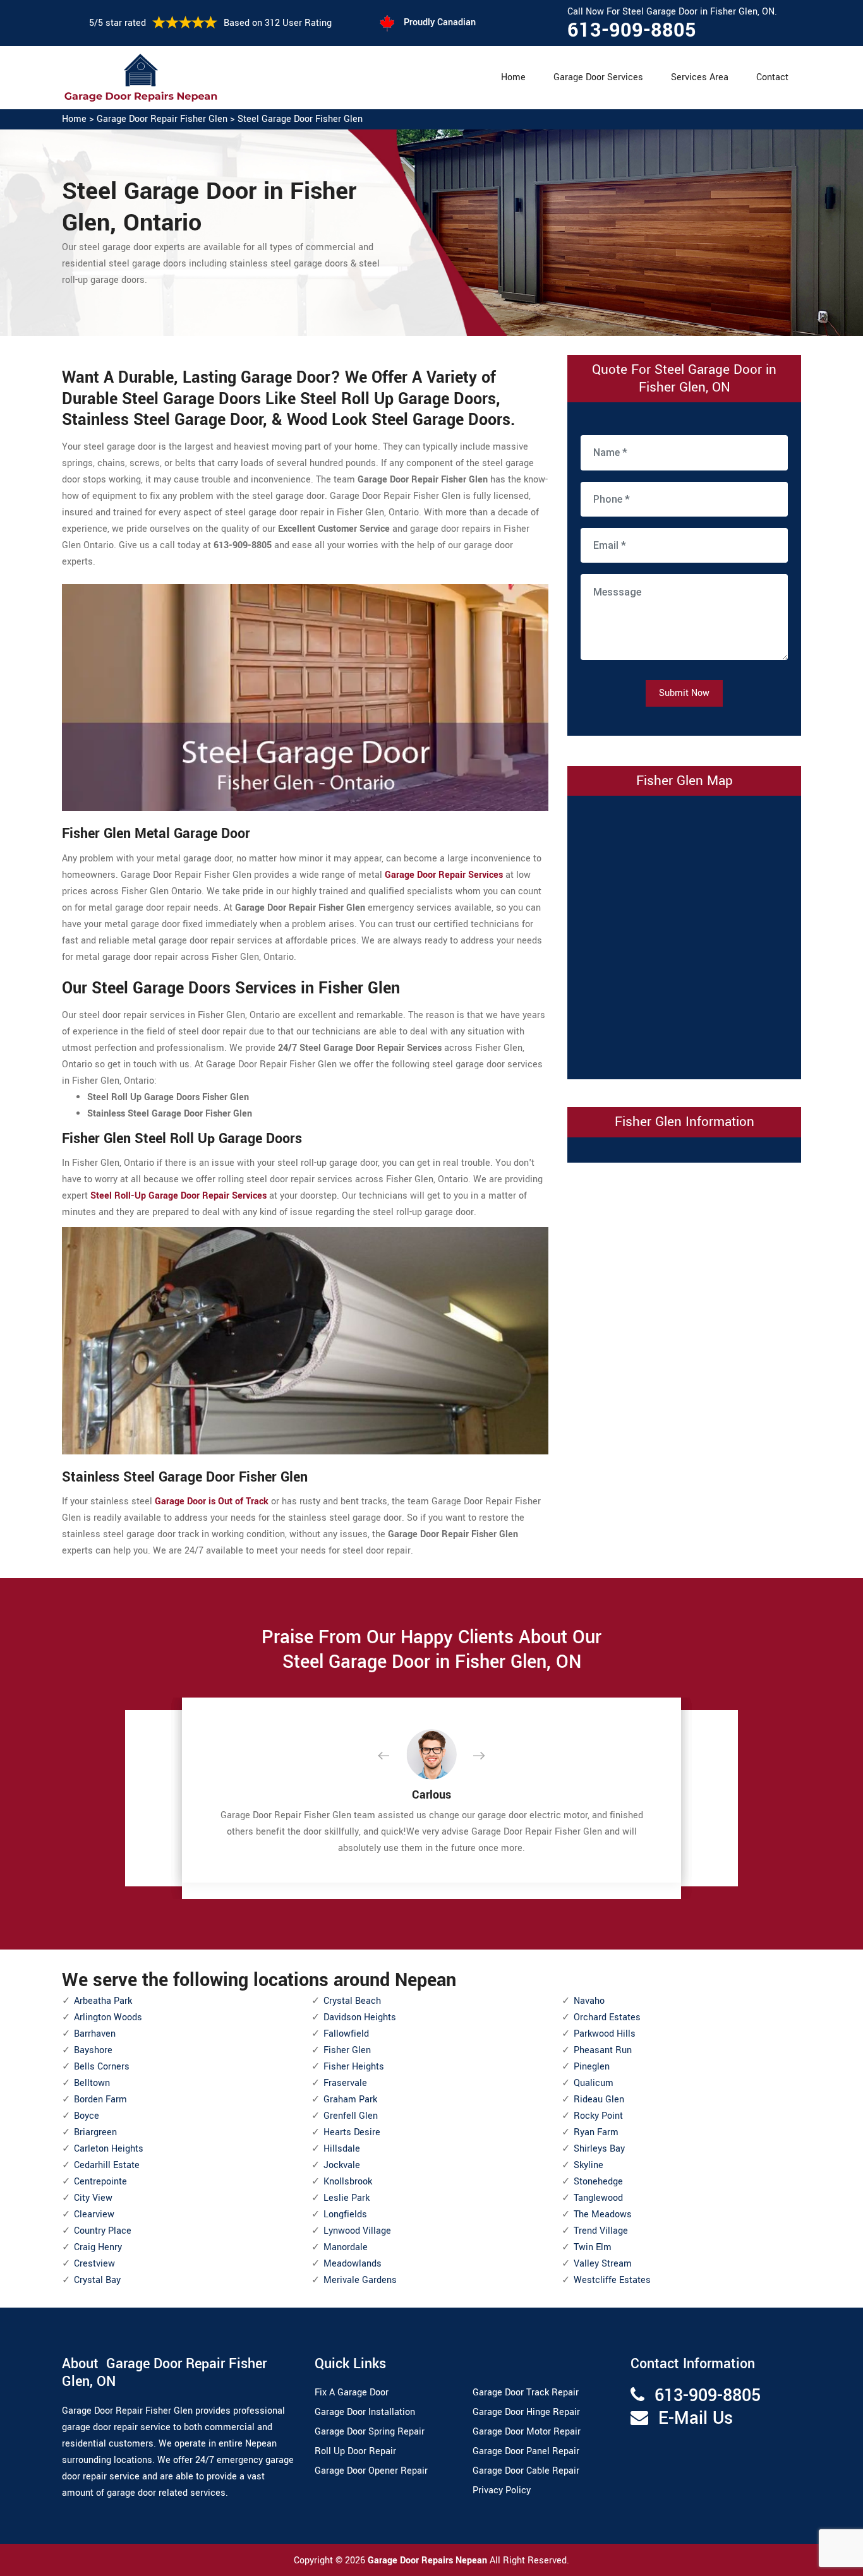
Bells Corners (102, 2067)
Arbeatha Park (103, 2001)
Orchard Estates (607, 2017)
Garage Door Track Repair (526, 2393)
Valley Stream (603, 2264)
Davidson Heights (360, 2017)
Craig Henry (98, 2247)
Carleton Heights (109, 2149)
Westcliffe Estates (612, 2280)
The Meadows (603, 2214)
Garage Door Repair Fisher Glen (162, 119)
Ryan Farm (596, 2132)
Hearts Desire (352, 2132)
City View (93, 2198)
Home (513, 77)
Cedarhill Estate (107, 2165)
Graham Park (350, 2100)
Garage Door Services (598, 77)
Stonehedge (598, 2182)
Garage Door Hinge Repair (526, 2412)
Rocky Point (598, 2116)
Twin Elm (593, 2247)
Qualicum (594, 2083)
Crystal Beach (352, 2001)
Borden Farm (100, 2100)
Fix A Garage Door (352, 2393)
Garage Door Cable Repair (526, 2471)
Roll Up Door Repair (355, 2451)
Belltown (92, 2083)
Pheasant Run (603, 2050)
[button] (394, 1756)
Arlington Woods (108, 2017)
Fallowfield (346, 2034)
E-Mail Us (696, 2418)
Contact (772, 77)
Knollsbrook (348, 2182)
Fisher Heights (354, 2067)
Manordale (346, 2247)
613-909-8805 (632, 30)
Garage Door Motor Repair (527, 2432)
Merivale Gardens (360, 2280)
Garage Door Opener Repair (371, 2471)
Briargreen (95, 2132)
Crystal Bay (97, 2280)
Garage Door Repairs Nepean (429, 2561)
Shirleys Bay (599, 2149)
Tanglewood (598, 2198)
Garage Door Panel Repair (526, 2451)
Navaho (589, 2001)
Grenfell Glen (351, 2116)
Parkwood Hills (605, 2034)
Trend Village (601, 2231)
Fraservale (345, 2083)
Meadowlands (353, 2264)
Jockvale (342, 2165)
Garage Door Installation (365, 2412)
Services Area (700, 77)
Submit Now (684, 693)
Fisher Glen (347, 2050)
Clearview (94, 2214)
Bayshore (93, 2050)
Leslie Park (347, 2198)
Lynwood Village (357, 2231)
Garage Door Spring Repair (370, 2432)
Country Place (103, 2231)
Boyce (87, 2116)
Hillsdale (342, 2149)
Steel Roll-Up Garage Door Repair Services (178, 1196)
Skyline (588, 2165)
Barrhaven (95, 2034)
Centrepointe (100, 2182)
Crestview (94, 2264)
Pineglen (592, 2067)
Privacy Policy (502, 2490)
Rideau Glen (599, 2100)
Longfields (345, 2214)
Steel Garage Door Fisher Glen (300, 119)
